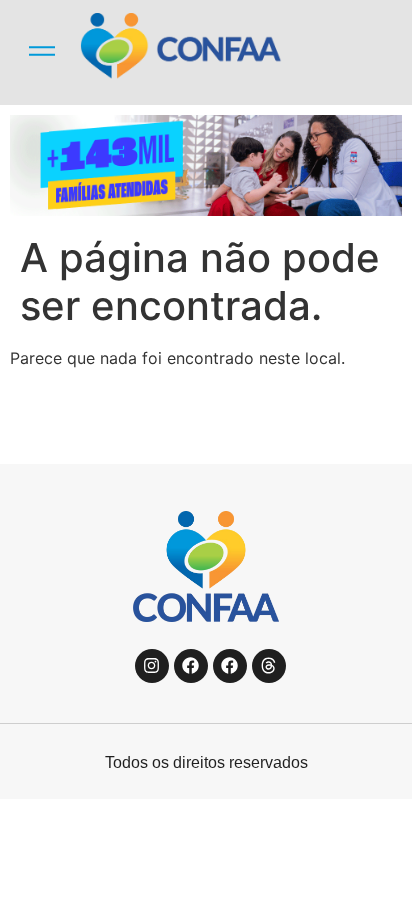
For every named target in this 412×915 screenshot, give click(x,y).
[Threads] (269, 666)
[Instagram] (152, 666)
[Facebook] (191, 666)
